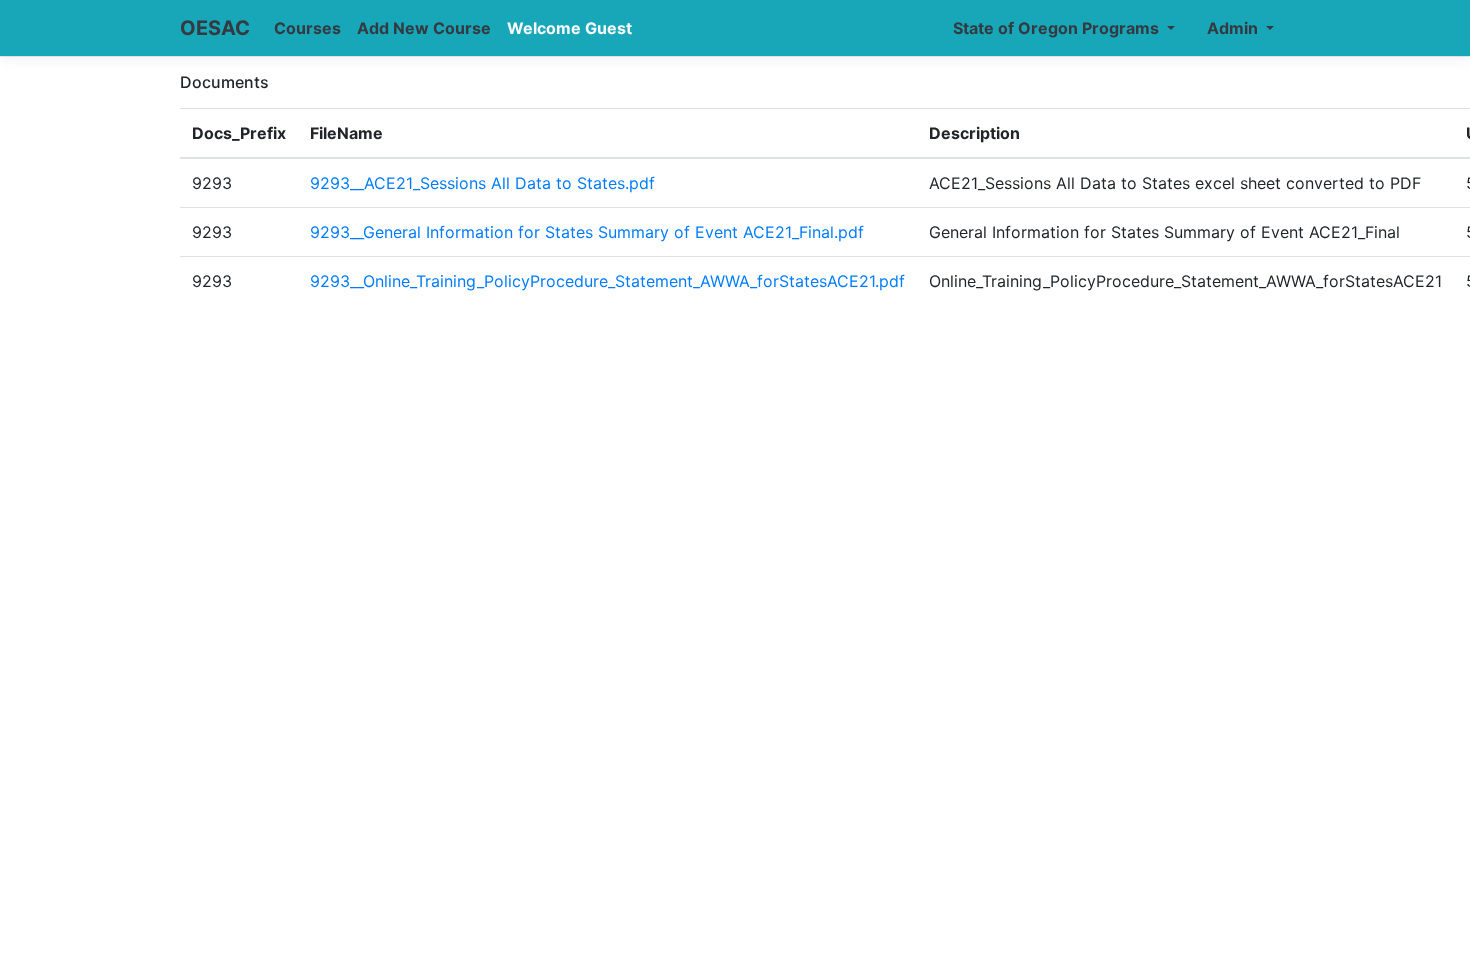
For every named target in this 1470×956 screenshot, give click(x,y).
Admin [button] (1234, 28)
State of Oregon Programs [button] (1058, 28)
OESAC (215, 28)
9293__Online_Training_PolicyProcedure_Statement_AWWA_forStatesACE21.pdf (607, 281)
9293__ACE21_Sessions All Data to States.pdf (482, 183)
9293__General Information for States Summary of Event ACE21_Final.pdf (587, 232)
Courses (307, 28)
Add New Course (424, 28)
